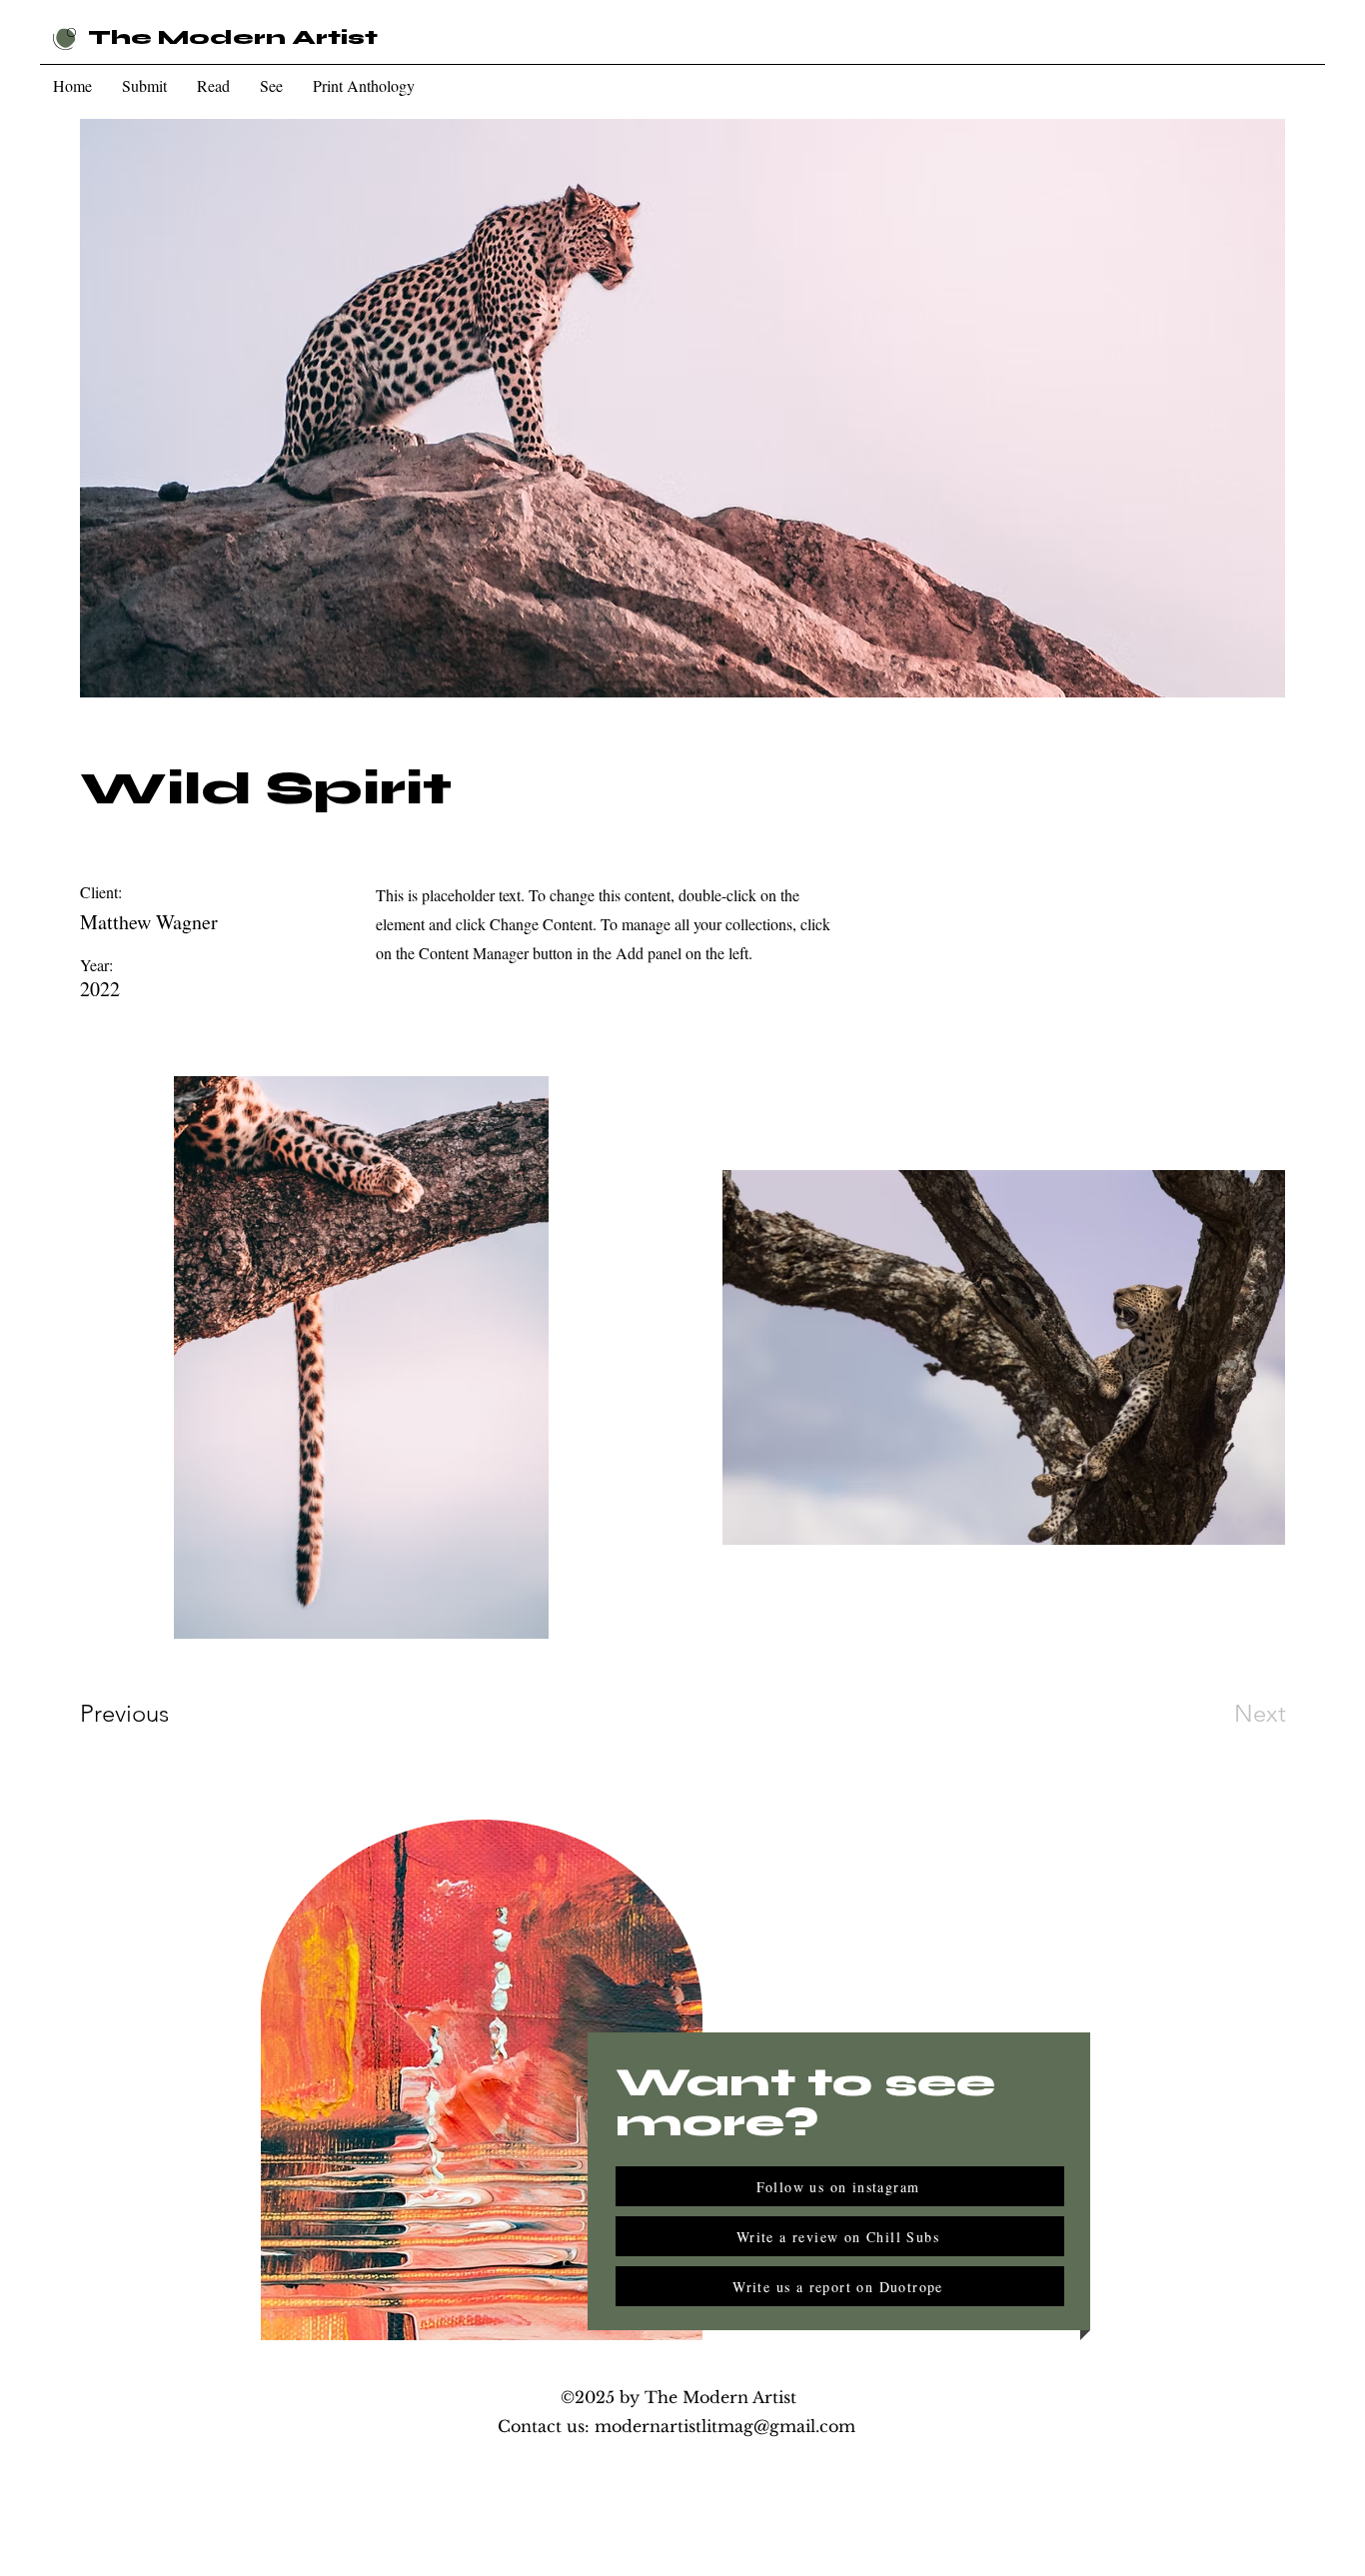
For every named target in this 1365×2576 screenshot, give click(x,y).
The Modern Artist (233, 37)
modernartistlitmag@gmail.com (725, 2426)
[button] (144, 86)
